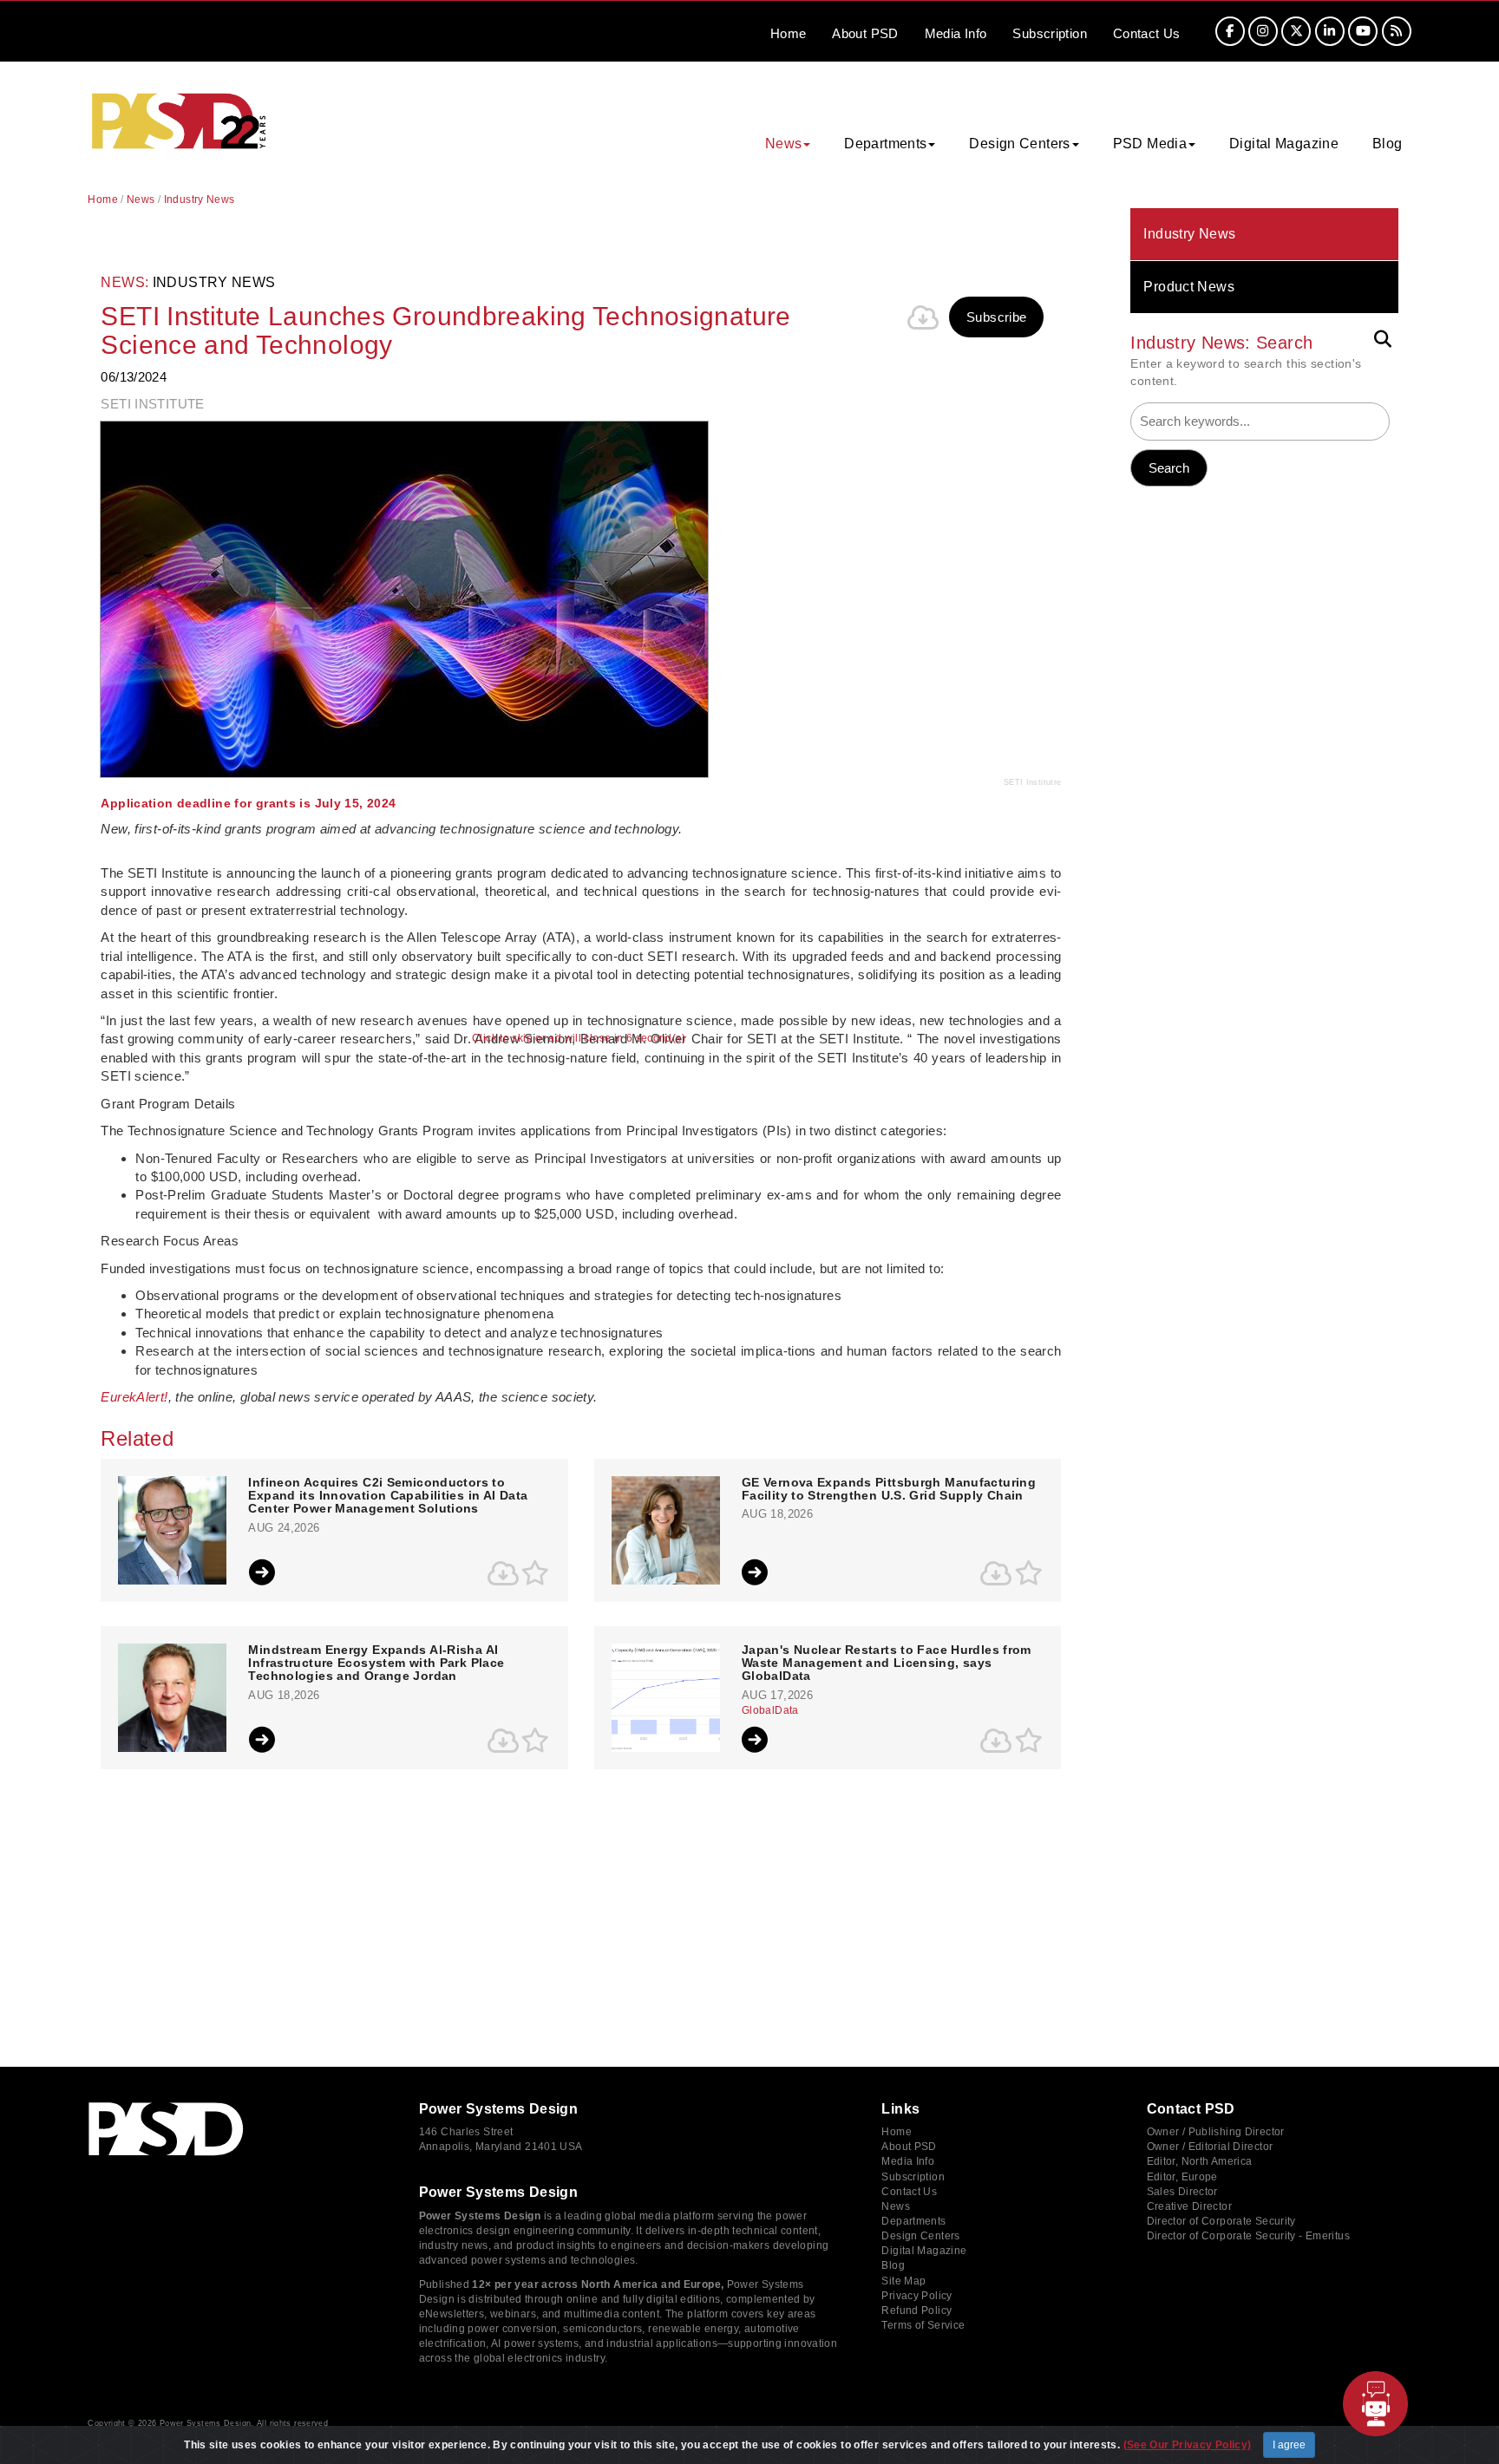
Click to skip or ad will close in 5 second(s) (579, 1039)
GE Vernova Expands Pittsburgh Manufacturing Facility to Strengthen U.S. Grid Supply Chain (889, 1489)
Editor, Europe (1182, 2177)
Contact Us (909, 2192)
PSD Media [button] (1150, 144)
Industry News (1189, 234)
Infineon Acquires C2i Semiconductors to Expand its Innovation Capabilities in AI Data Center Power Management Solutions (388, 1496)
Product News (1189, 287)
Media (956, 33)
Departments (913, 2221)
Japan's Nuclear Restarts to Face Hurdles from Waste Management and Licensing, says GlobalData (887, 1663)
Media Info (908, 2161)
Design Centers (920, 2236)
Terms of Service (923, 2325)
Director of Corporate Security (1221, 2221)
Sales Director (1182, 2192)
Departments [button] (885, 144)
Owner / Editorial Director (1210, 2147)
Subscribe (996, 317)
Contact (1147, 33)
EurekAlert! (134, 1397)
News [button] (784, 144)
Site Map (903, 2281)
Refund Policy (916, 2310)
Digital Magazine (1284, 144)
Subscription (1050, 33)
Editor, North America (1200, 2161)
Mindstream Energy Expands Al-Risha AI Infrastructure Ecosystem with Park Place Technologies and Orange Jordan (376, 1663)
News (141, 199)
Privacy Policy (916, 2296)
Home (789, 33)
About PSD (909, 2147)
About (865, 33)
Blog (1388, 144)
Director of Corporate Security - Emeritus (1248, 2236)
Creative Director (1189, 2206)
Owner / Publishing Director (1216, 2132)
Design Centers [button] (1019, 144)
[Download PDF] (923, 317)
